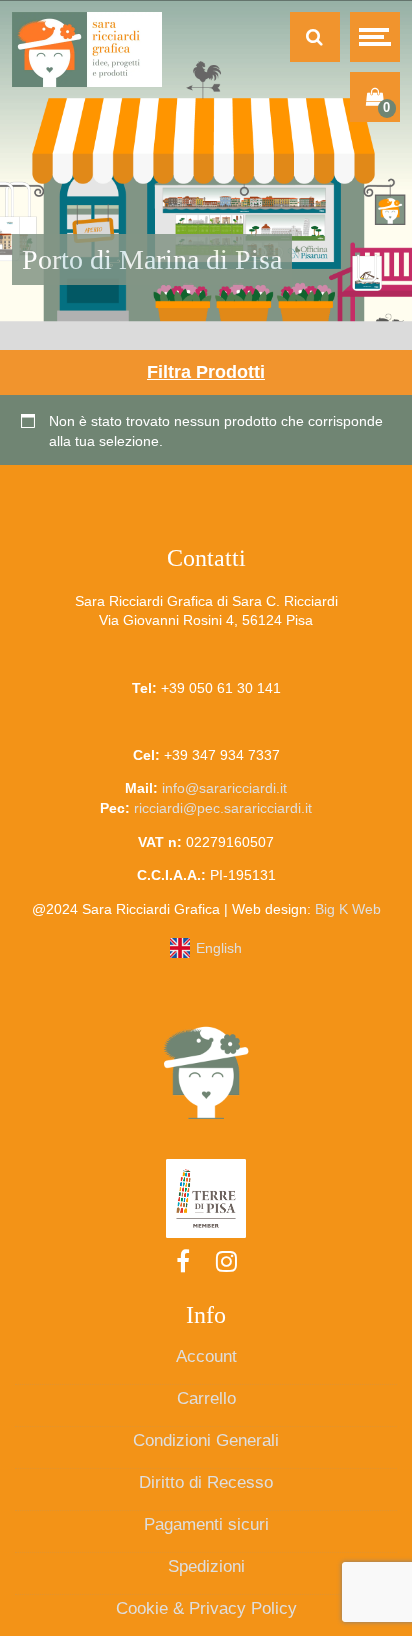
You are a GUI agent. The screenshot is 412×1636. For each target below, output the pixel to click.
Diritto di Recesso (206, 1482)
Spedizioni (206, 1566)
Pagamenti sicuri (206, 1524)
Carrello (206, 1398)
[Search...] (315, 37)
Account (206, 1356)
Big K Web (348, 909)
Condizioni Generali (206, 1440)
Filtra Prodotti (206, 372)
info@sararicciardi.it (224, 788)
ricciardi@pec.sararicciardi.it (223, 808)
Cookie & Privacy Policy (206, 1608)
